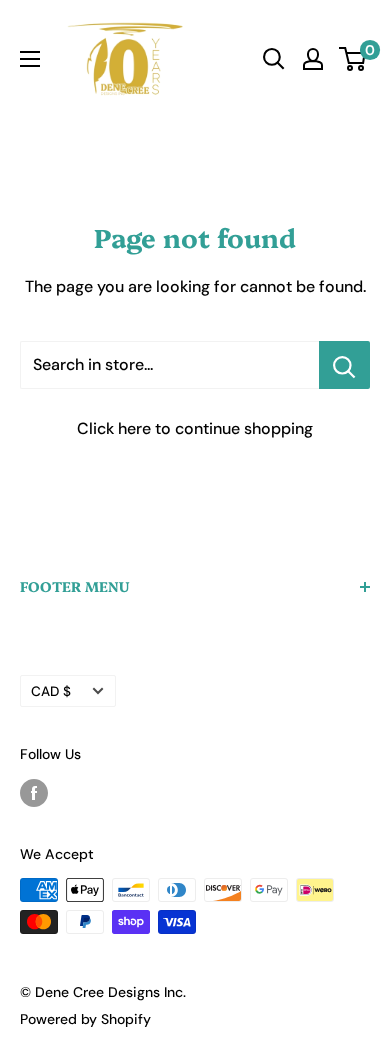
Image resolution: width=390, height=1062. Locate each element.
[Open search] (274, 59)
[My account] (313, 59)
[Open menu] (30, 59)
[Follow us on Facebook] (34, 793)
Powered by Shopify (85, 1019)
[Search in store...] (344, 365)
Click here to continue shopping (195, 428)
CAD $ (51, 691)
